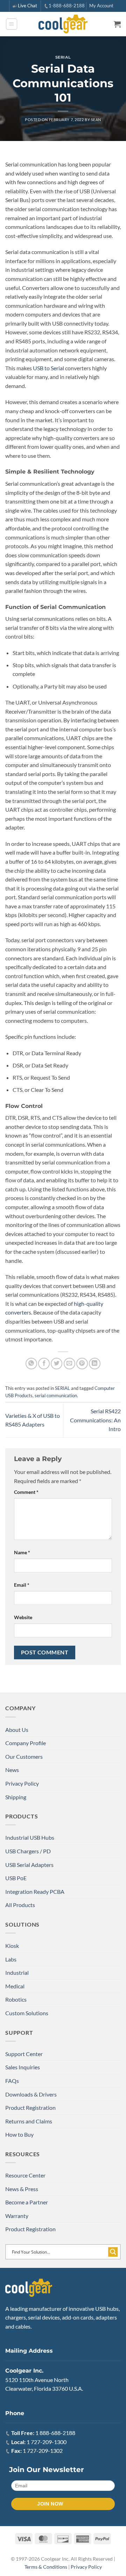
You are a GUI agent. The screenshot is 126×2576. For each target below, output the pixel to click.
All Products (20, 1905)
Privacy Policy (22, 1783)
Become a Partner (27, 2202)
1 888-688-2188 (55, 2433)
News (12, 1770)
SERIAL (63, 57)
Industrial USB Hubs (30, 1837)
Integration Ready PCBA (35, 1892)
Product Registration (30, 2108)
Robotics (16, 1999)
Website (23, 1617)
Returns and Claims (29, 2121)
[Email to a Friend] (69, 1364)
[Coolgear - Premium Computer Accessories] (63, 24)
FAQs (12, 2081)
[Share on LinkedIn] (95, 1364)
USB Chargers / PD (28, 1851)
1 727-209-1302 (43, 2451)
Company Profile (26, 1743)
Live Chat (27, 6)
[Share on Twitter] (57, 1364)
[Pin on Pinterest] (82, 1364)
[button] (12, 24)
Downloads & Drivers (31, 2094)
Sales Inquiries (23, 2067)
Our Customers (24, 1756)
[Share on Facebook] (44, 1364)
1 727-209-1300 (47, 2442)
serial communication (56, 1395)
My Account (101, 6)
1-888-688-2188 (67, 6)
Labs (11, 1959)
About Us (17, 1730)
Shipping (16, 1797)
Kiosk (12, 1946)
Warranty (17, 2216)
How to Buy (19, 2134)
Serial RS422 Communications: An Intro (95, 1420)
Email (22, 1585)
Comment (26, 1492)
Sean (96, 120)
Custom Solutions (27, 2013)
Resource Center (25, 2175)
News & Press (22, 2189)
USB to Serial (48, 368)
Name (22, 1552)
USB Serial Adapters (29, 1865)
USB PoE (16, 1878)
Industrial (17, 1972)
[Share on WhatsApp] (31, 1364)
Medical (15, 1986)
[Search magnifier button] (113, 2252)
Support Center (24, 2054)
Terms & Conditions (46, 2567)
